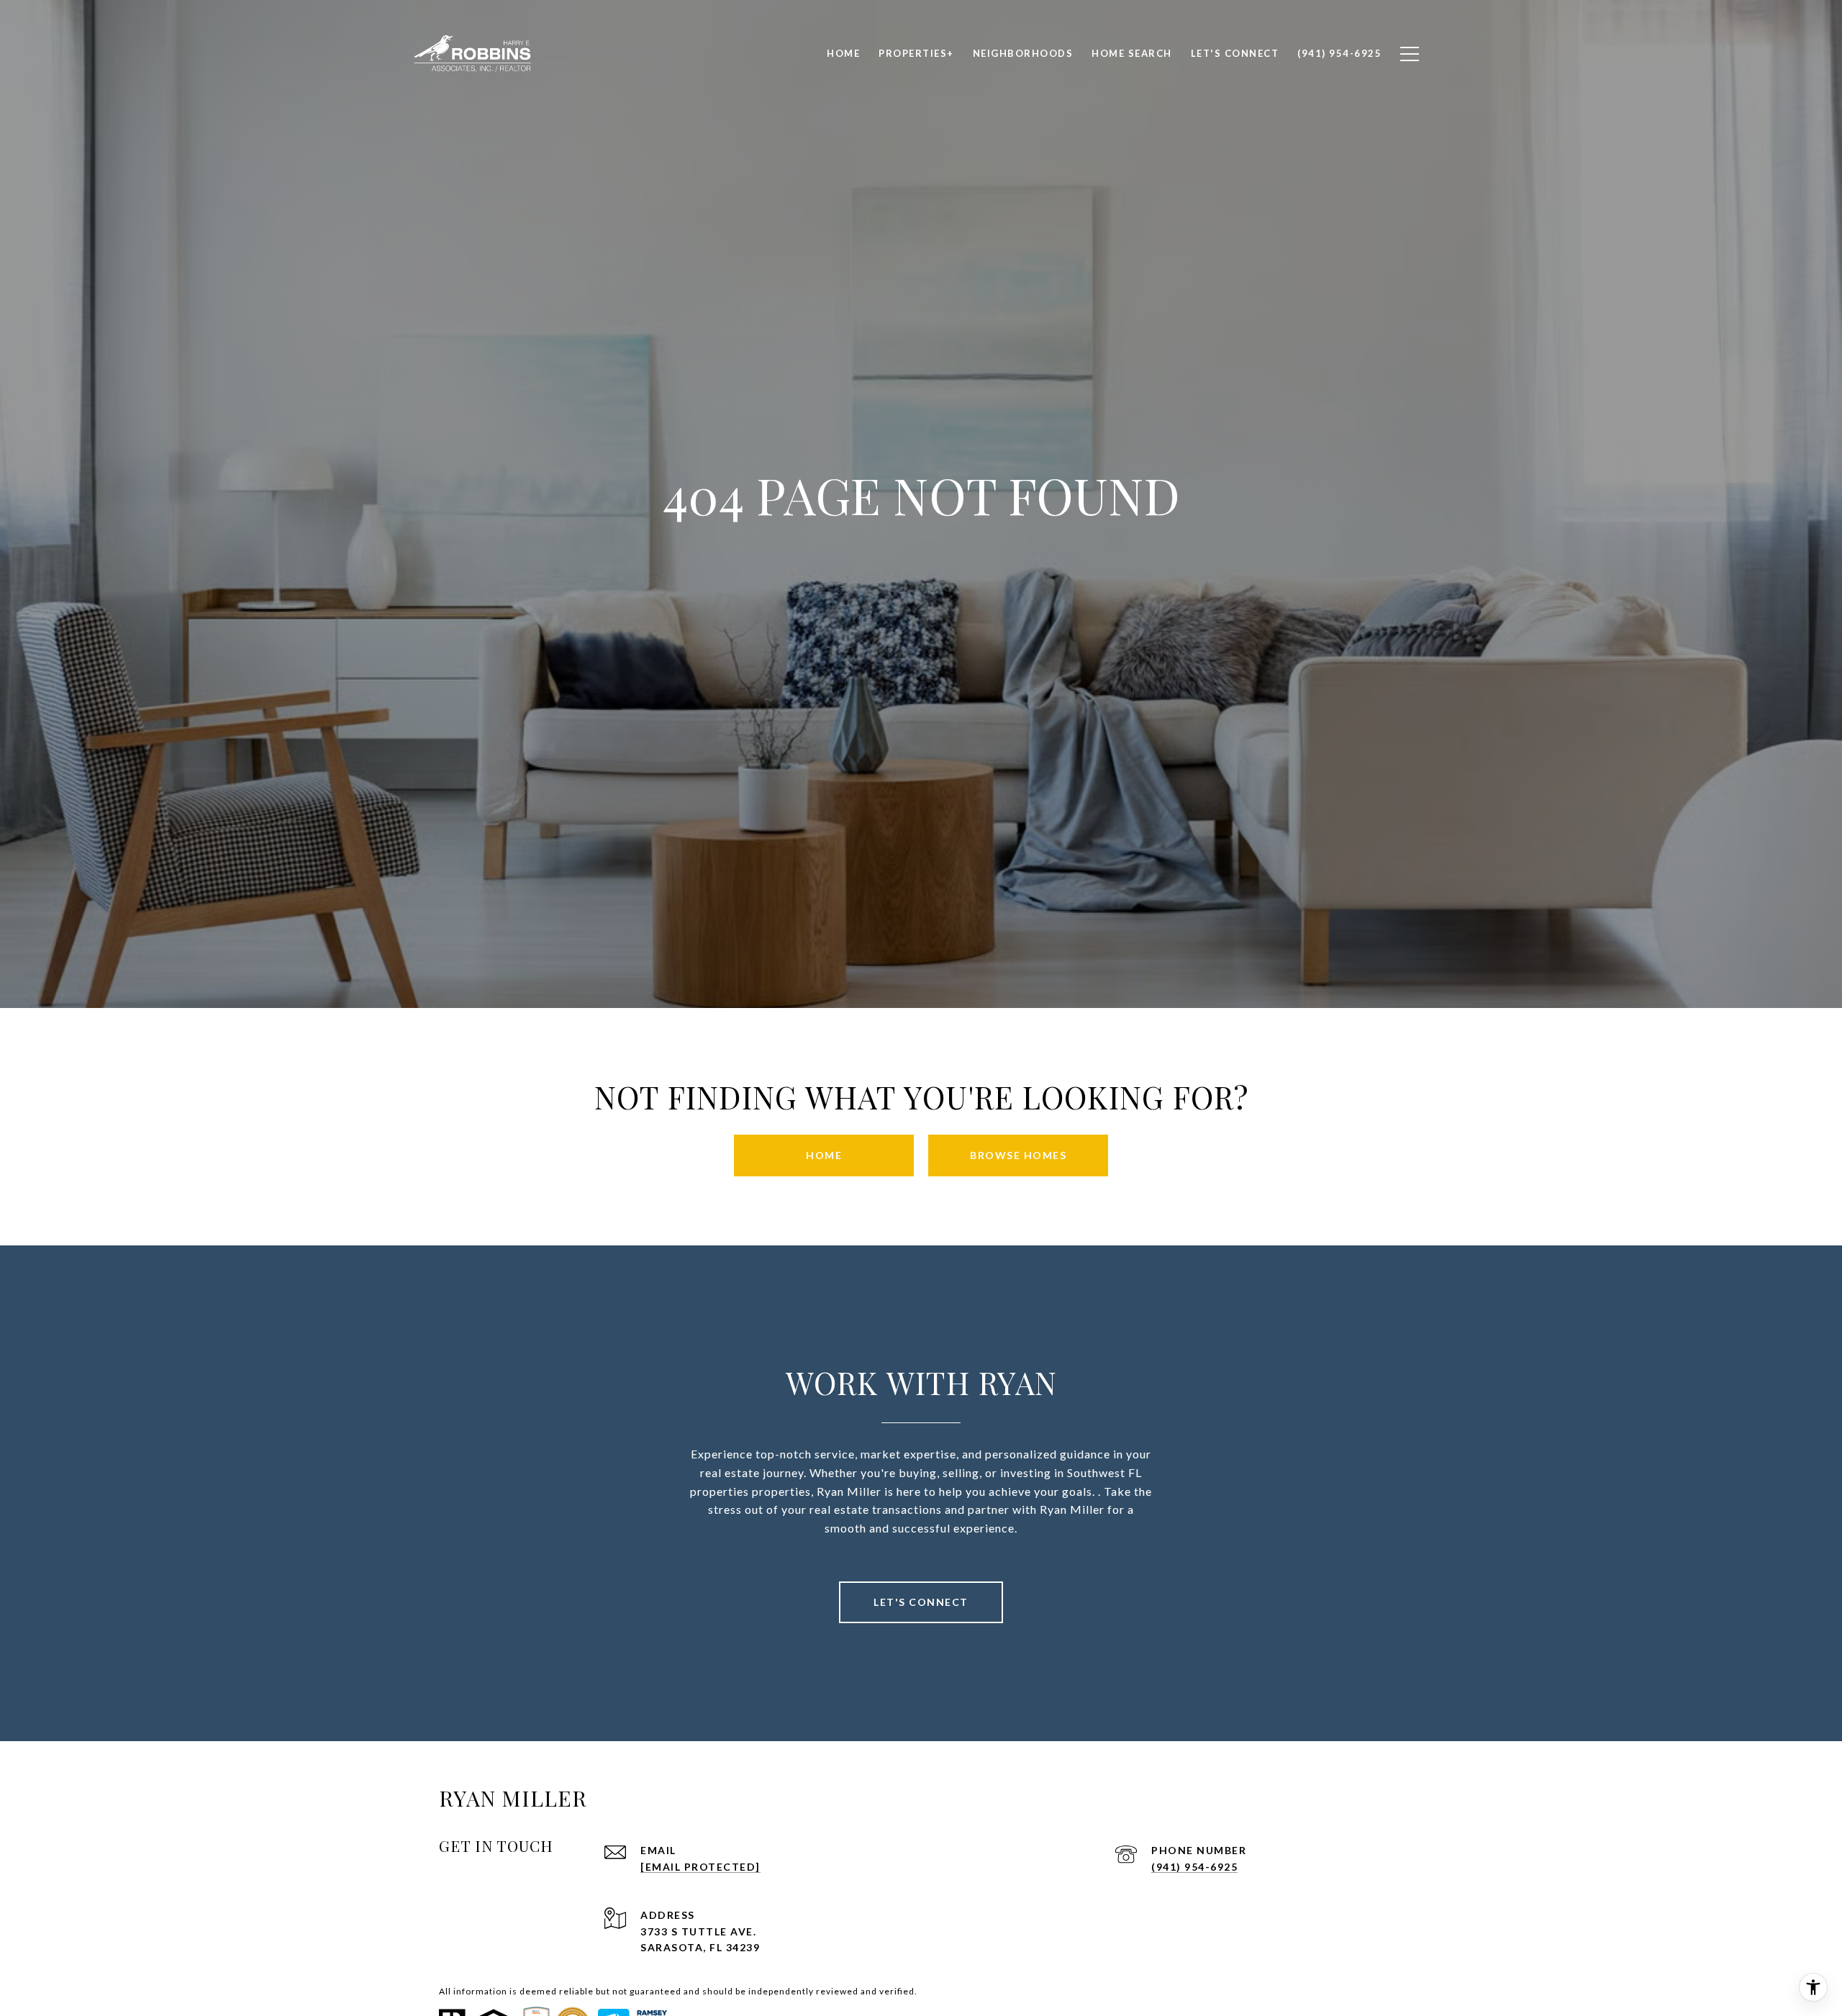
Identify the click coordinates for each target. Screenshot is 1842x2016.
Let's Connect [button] (921, 1602)
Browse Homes (1018, 1155)
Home (824, 1155)
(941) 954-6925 (1194, 1867)
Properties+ (916, 53)
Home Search (1132, 53)
